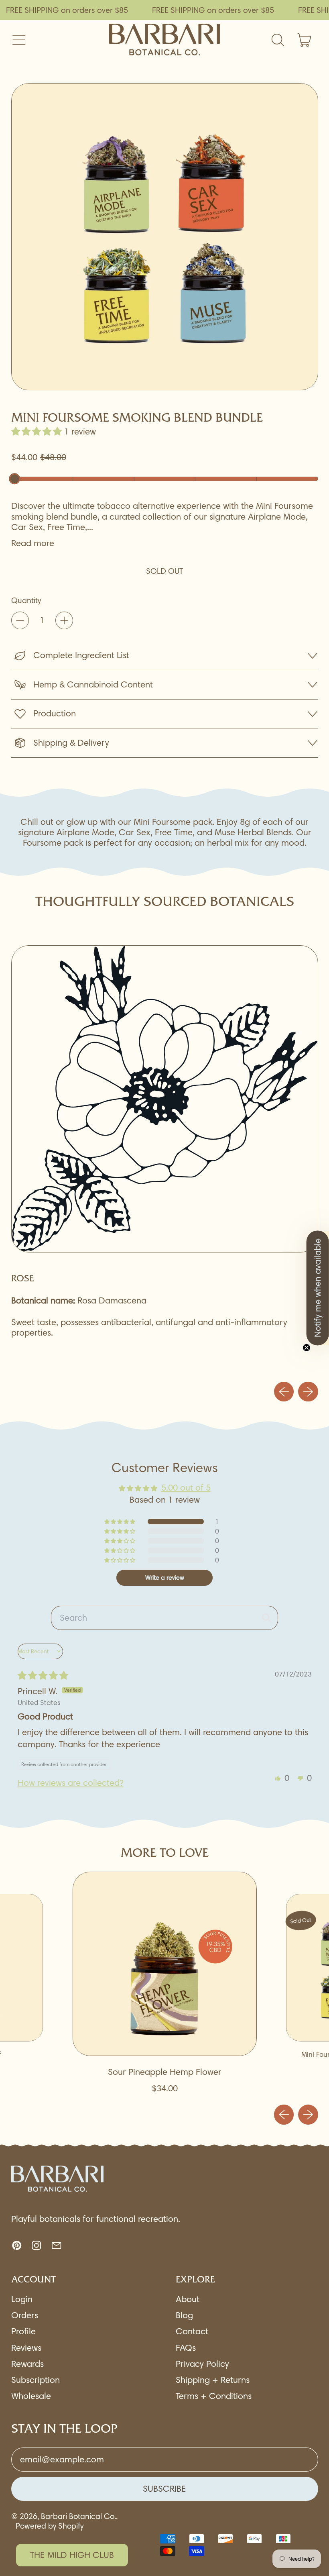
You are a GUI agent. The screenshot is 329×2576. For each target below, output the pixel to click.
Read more (33, 543)
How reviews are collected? (71, 1783)
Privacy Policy (202, 2364)
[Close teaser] (307, 1348)
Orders (25, 2315)
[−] (20, 620)
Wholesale (31, 2396)
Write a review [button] (165, 1578)
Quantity (26, 601)
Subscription (36, 2380)
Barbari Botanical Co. (78, 2516)
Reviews (26, 2348)
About (188, 2299)
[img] (43, 1676)
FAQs (186, 2348)
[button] (165, 237)
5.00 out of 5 (186, 1488)
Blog (184, 2315)
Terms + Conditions (214, 2396)
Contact (192, 2331)
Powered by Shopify (50, 2526)
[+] (64, 620)
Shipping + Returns (213, 2380)
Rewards (27, 2364)
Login (22, 2299)
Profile (23, 2331)
